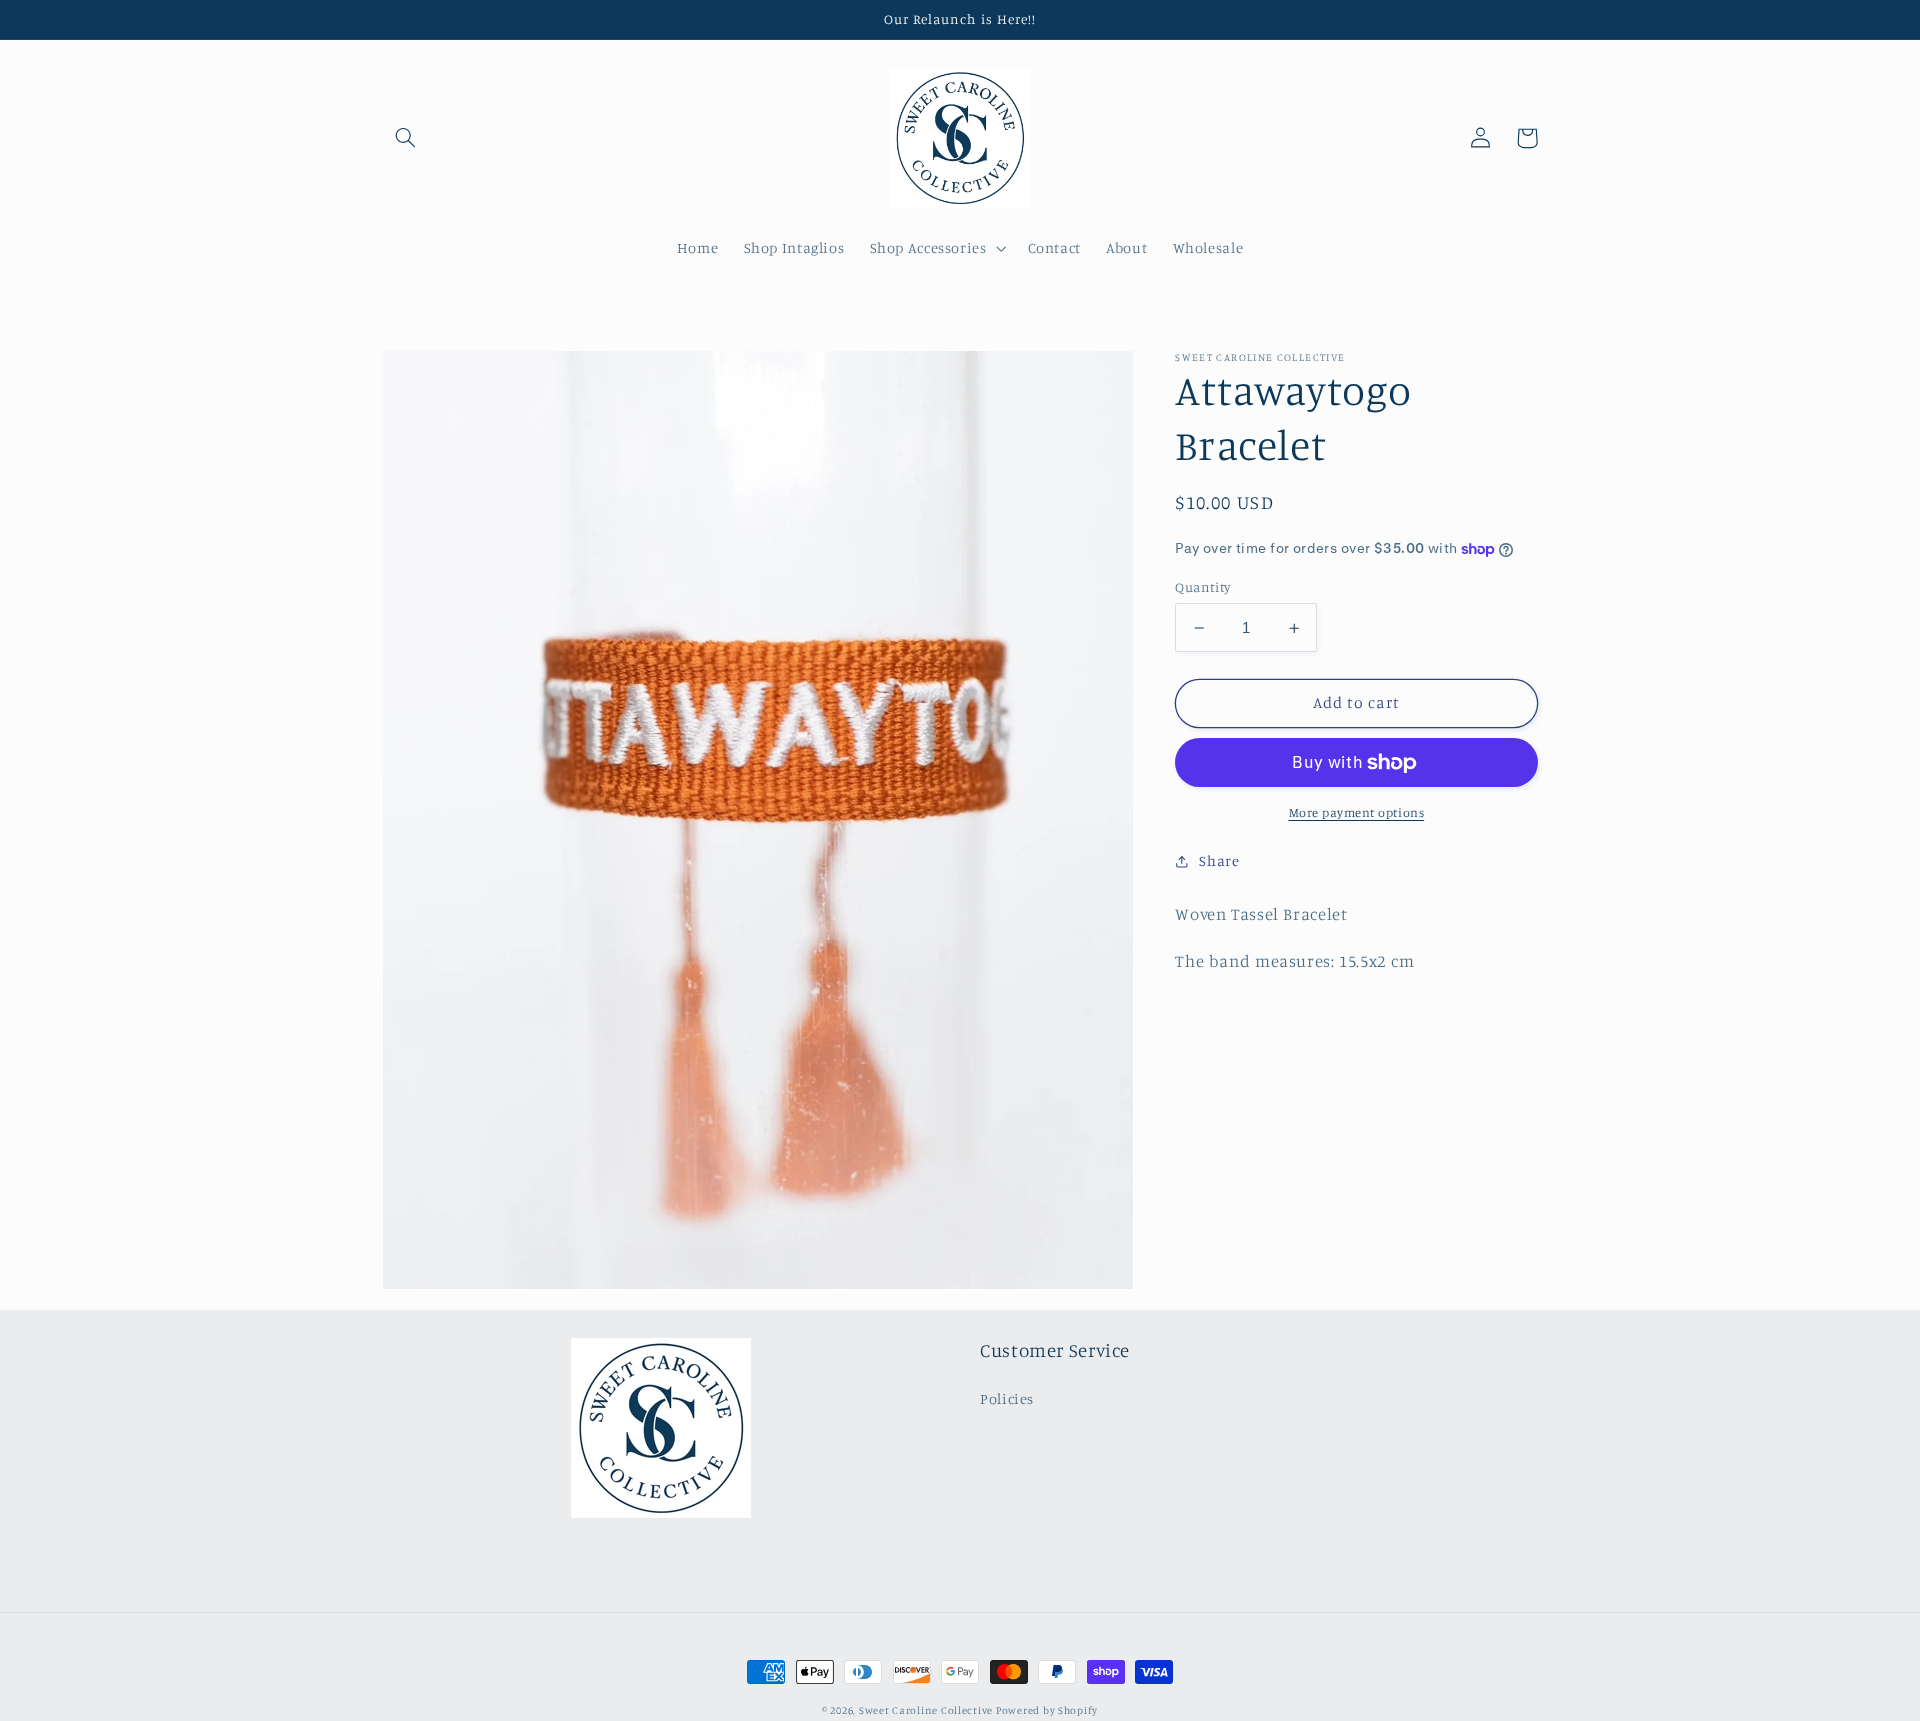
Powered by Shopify (1047, 1710)
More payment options (1357, 812)
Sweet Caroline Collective (927, 1710)
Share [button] (1219, 860)
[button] (406, 138)
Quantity (1202, 587)
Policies (1007, 1398)
